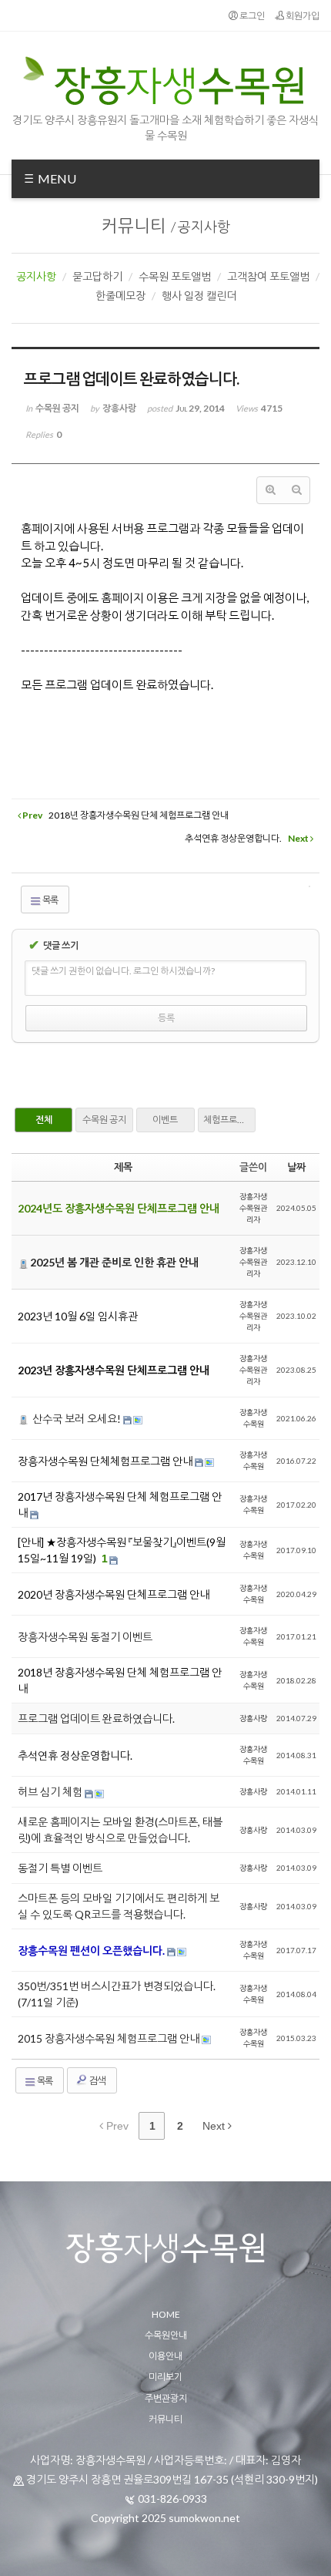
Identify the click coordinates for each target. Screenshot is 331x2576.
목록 (50, 900)
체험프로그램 (229, 1120)
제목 (123, 1167)
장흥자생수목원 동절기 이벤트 (85, 1637)
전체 (44, 1120)
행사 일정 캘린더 (199, 296)
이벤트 (165, 1120)
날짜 (296, 1167)
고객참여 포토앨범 (268, 276)
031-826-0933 (172, 2499)
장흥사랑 (253, 1718)
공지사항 (204, 227)
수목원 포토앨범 (175, 276)
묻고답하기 (97, 276)
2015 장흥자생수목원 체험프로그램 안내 (110, 2038)
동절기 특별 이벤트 (60, 1868)
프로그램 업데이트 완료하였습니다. (96, 1718)
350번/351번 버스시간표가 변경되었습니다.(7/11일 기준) (117, 1994)
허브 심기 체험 (51, 1792)
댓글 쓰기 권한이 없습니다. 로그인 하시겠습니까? (123, 971)
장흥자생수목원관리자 (253, 1208)
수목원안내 (166, 2335)
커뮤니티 (134, 225)
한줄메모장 (120, 296)
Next (215, 2126)
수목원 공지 (104, 1120)
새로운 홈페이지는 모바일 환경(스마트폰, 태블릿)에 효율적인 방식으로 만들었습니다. (120, 1830)
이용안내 (165, 2356)
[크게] (270, 490)
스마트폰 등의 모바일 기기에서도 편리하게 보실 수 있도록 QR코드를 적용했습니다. (119, 1906)
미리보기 (165, 2377)
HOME (166, 2314)
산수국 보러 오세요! (77, 1419)
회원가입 (302, 16)
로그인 (251, 16)
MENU (56, 178)
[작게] (296, 490)
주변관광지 (166, 2398)
